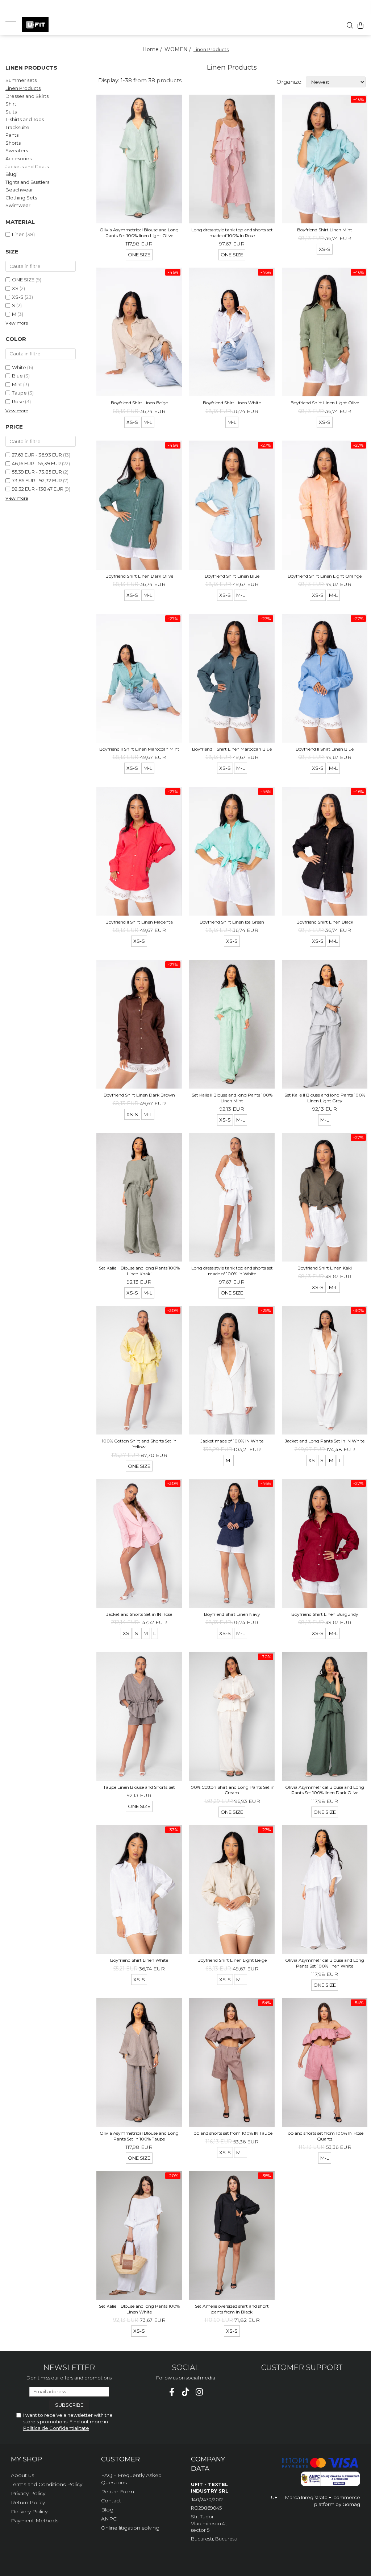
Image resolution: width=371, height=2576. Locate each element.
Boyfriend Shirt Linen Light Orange (325, 576)
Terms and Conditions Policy (47, 2484)
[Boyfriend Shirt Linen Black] (325, 851)
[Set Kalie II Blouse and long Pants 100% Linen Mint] (232, 1024)
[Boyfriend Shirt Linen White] (232, 332)
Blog (107, 2510)
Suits (11, 112)
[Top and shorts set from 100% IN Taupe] (232, 2062)
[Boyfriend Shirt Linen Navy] (232, 1543)
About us (22, 2475)
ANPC (109, 2519)
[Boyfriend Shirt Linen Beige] (139, 332)
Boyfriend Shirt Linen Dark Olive (139, 576)
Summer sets (21, 80)
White (19, 367)
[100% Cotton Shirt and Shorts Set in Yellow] (139, 1370)
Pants (12, 135)
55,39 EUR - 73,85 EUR (37, 472)
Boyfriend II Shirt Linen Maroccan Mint (139, 749)
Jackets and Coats (27, 166)
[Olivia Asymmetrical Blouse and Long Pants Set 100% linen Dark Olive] (325, 1716)
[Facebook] (172, 2392)
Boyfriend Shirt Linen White (232, 403)
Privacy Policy (28, 2493)
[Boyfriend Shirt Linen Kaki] (325, 1197)
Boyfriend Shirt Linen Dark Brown (139, 1095)
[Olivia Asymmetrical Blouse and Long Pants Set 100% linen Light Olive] (139, 159)
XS (15, 288)
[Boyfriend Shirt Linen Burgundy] (325, 1543)
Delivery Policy (29, 2511)
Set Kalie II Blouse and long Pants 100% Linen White (139, 2309)
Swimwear (18, 205)
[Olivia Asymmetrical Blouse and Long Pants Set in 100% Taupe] (139, 2062)
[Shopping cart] (360, 25)
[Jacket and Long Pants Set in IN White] (325, 1370)
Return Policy (28, 2502)
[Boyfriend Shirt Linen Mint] (325, 159)
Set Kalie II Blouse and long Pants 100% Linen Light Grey (325, 1098)
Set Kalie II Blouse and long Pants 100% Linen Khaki (139, 1271)
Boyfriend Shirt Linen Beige (139, 403)
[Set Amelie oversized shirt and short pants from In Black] (232, 2235)
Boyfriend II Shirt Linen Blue (325, 749)
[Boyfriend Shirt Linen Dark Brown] (139, 1024)
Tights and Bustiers (27, 182)
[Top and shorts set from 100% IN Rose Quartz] (325, 2062)
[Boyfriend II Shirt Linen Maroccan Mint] (139, 678)
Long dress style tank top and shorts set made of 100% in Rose (232, 233)
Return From (118, 2492)
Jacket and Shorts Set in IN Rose (139, 1614)
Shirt (11, 104)
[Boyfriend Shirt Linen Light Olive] (325, 332)
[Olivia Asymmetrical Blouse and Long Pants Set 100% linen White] (325, 1889)
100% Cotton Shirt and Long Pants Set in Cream (232, 1790)
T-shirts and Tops (25, 119)
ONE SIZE (23, 280)
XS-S (18, 297)
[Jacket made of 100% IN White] (232, 1370)
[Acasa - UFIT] (58, 25)
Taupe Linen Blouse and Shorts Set (139, 1787)
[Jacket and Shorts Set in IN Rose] (139, 1543)
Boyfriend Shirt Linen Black (325, 922)
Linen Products (23, 88)
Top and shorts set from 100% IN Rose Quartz (325, 2136)
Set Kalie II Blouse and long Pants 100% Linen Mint (232, 1098)
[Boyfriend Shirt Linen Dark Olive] (139, 505)
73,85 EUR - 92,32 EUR (37, 480)
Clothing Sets (21, 198)
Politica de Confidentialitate (56, 2428)
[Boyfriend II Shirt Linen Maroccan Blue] (232, 678)
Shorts (13, 143)
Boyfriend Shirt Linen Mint (325, 230)
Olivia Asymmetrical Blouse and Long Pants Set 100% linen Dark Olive (325, 1790)
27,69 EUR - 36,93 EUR (37, 455)
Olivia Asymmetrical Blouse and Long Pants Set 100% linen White (325, 1963)
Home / (153, 49)
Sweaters (17, 150)
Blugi (11, 174)
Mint (17, 384)
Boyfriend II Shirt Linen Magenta (139, 922)
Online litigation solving (130, 2528)
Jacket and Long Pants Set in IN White (325, 1441)
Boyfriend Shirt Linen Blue (232, 576)
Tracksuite (17, 127)
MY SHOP (26, 2459)
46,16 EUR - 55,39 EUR (36, 463)
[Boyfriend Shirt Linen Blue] (232, 505)
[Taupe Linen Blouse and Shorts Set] (139, 1716)
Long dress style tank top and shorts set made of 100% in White (232, 1271)
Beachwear (19, 190)
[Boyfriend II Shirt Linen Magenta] (139, 851)
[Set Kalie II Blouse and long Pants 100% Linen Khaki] (139, 1197)
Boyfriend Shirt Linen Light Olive (325, 403)
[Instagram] (199, 2392)
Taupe (19, 393)
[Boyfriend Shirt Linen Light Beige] (232, 1889)
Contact (111, 2501)
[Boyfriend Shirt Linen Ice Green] (232, 851)
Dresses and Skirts (27, 96)
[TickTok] (186, 2392)
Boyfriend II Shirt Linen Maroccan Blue (232, 749)
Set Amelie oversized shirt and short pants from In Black (232, 2309)
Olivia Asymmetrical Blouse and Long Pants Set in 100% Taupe (139, 2136)
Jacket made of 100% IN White (232, 1441)
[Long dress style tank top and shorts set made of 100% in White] (232, 1197)
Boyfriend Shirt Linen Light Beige (232, 1960)
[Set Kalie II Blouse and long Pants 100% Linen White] (139, 2235)
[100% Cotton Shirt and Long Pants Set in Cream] (232, 1716)
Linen (18, 234)
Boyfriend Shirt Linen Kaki (325, 1268)
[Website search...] (350, 25)
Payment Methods (35, 2521)
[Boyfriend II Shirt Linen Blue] (325, 678)
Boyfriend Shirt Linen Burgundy (325, 1614)
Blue (17, 376)
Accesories (18, 158)
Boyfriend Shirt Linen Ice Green (232, 922)
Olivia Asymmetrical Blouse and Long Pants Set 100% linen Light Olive (139, 233)
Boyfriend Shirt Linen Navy (232, 1614)
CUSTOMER (120, 2459)
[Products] (14, 24)
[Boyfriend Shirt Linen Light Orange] (325, 505)
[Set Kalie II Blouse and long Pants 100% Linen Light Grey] (325, 1024)
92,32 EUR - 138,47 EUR (38, 489)
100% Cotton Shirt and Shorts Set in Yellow (139, 1444)
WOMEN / (178, 49)
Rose (18, 401)
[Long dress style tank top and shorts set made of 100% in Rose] (232, 159)
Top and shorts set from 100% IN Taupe (232, 2133)
